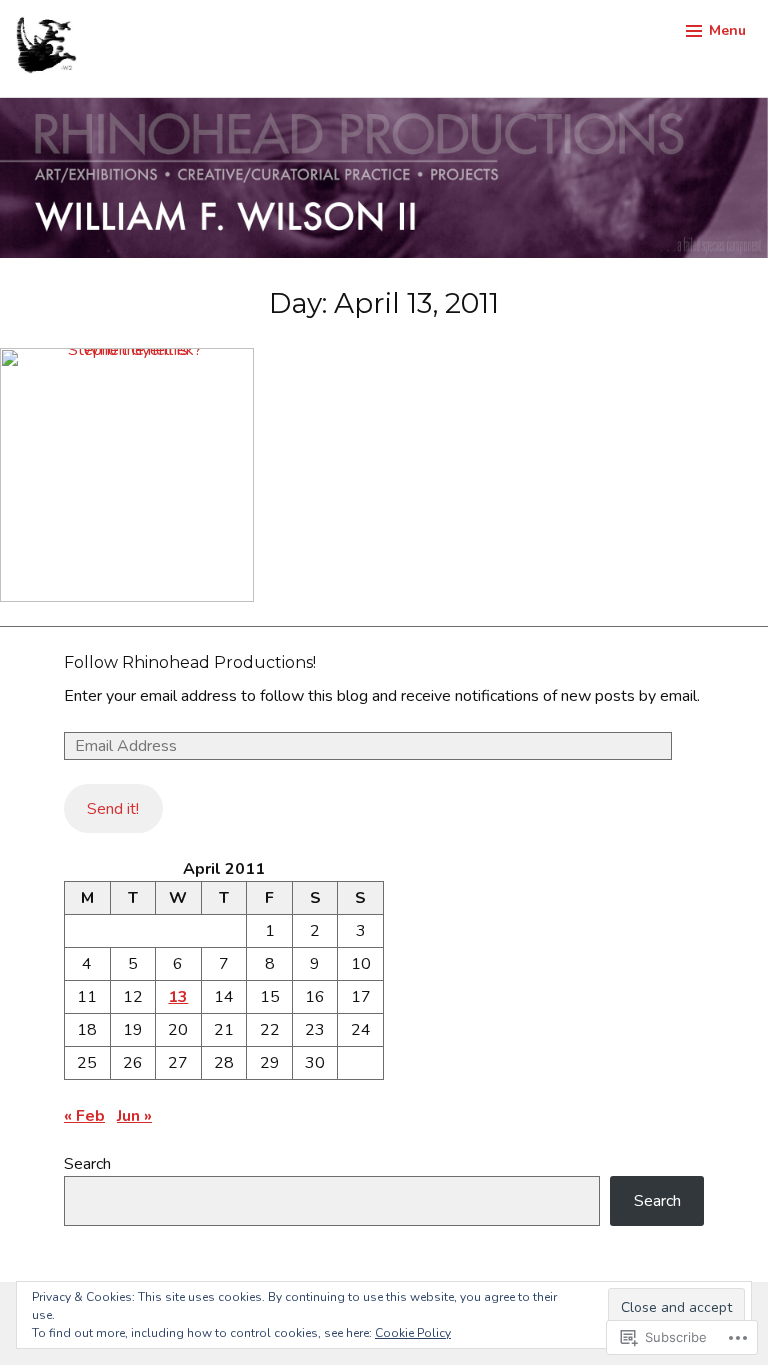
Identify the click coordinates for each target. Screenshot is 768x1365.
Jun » (134, 1116)
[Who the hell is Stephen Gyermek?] (127, 475)
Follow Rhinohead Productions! (190, 662)
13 (178, 997)
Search (87, 1164)
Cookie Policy (413, 1333)
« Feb (84, 1116)
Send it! (113, 809)
